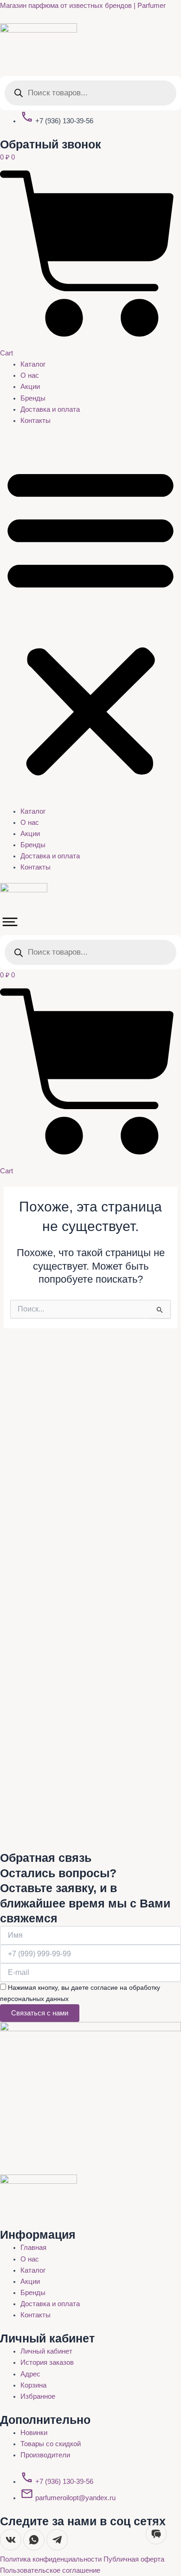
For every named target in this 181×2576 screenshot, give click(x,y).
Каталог (33, 364)
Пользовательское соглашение (50, 2570)
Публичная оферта (134, 2559)
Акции (30, 387)
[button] (90, 621)
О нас (30, 375)
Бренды (33, 398)
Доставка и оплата (50, 409)
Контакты (36, 421)
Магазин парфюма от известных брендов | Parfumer (83, 6)
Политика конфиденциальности (52, 2559)
